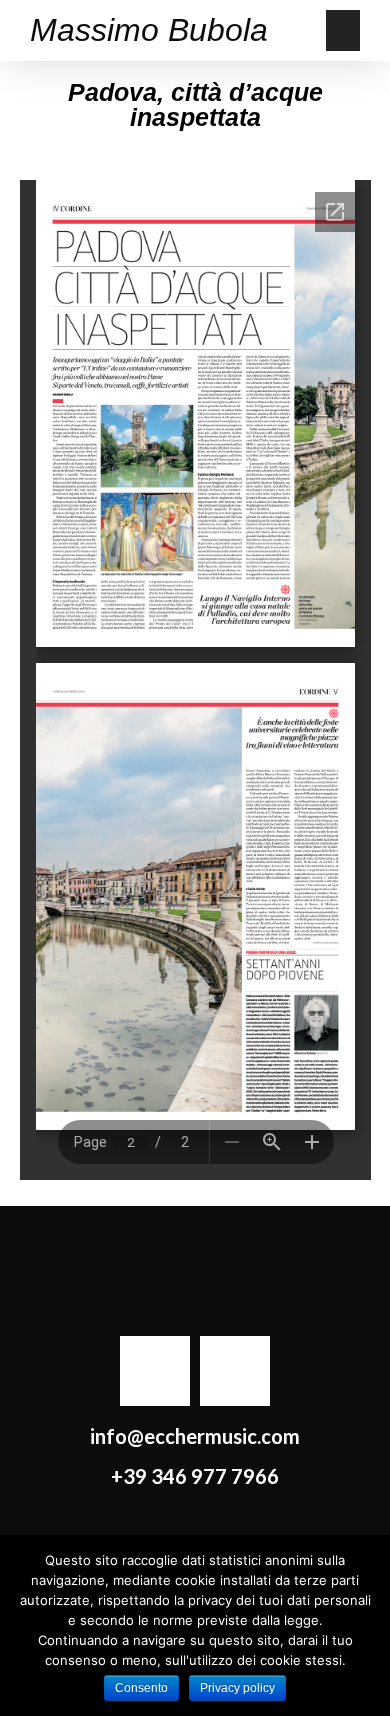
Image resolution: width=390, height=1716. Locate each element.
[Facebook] (155, 1371)
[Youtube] (235, 1371)
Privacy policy (237, 1688)
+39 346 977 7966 (195, 1476)
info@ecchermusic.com (195, 1436)
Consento (141, 1688)
